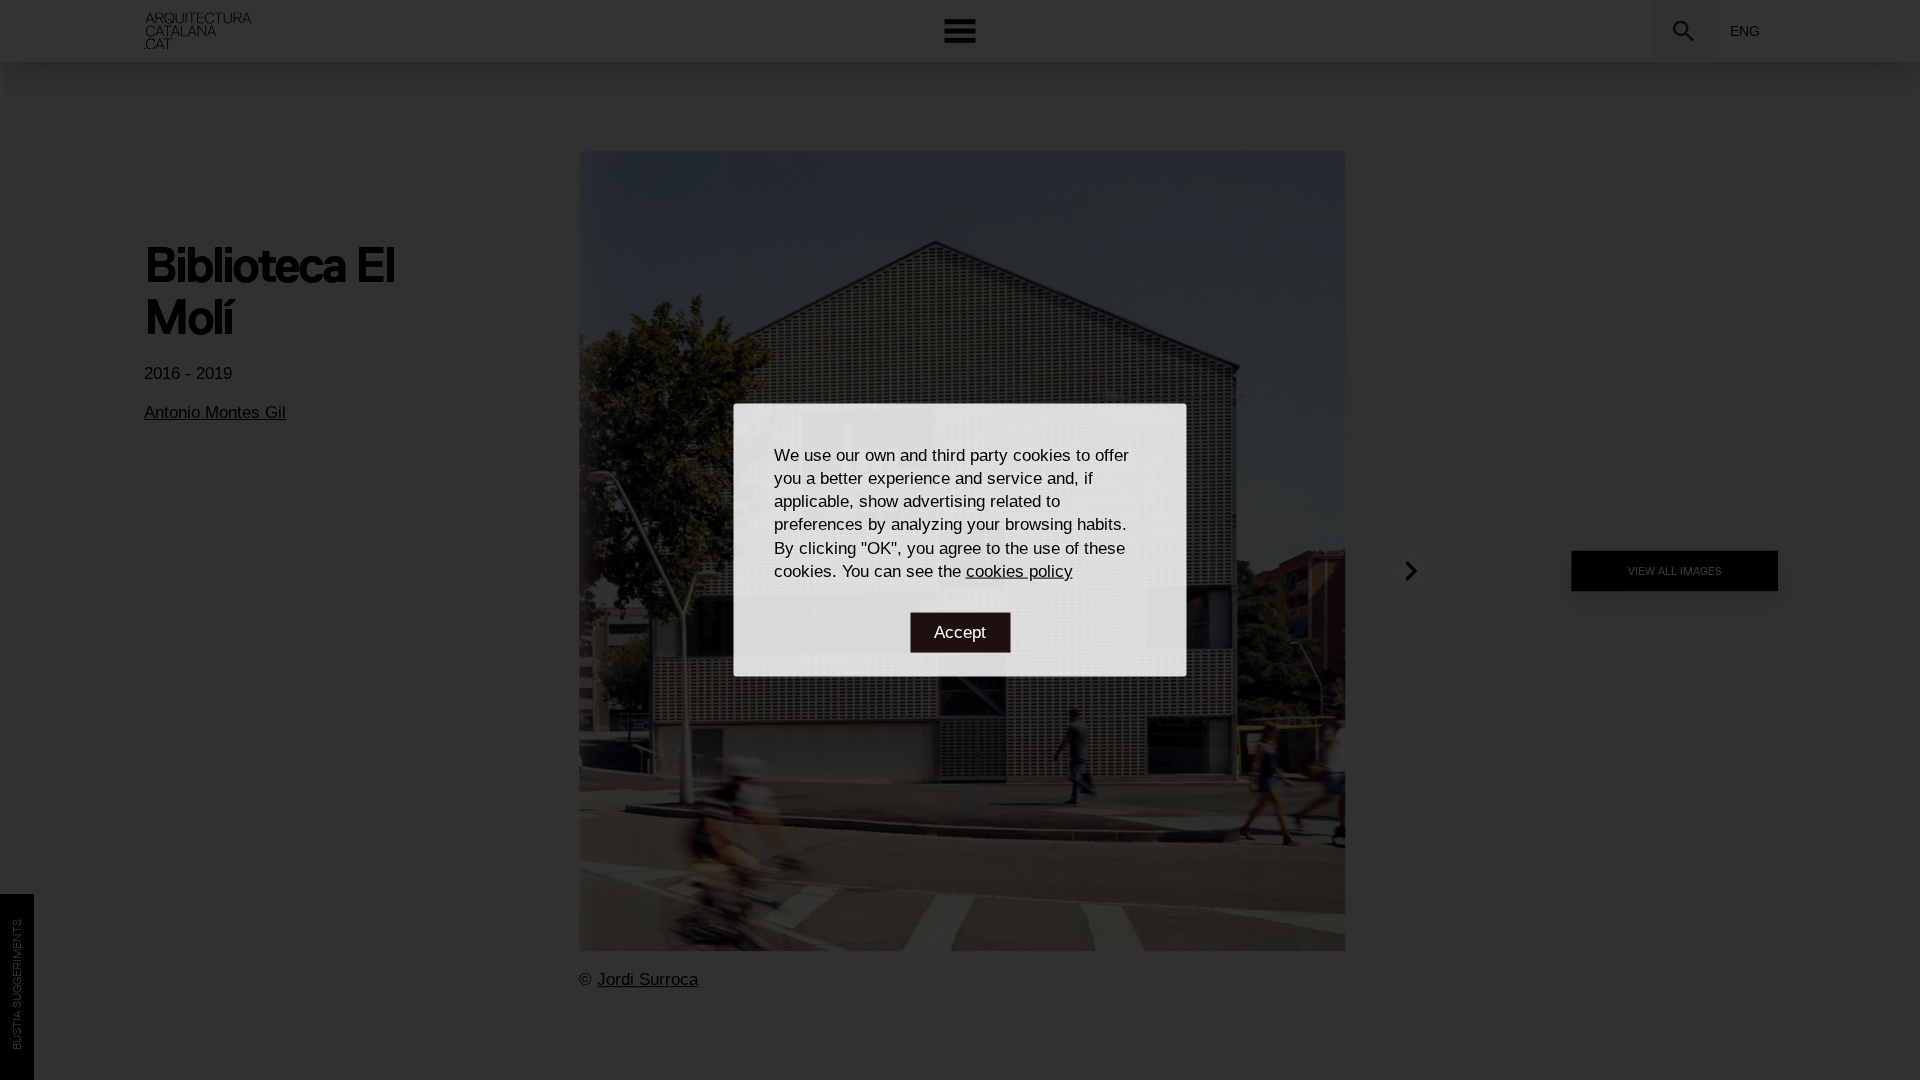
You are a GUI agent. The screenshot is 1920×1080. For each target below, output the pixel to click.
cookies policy (1019, 570)
